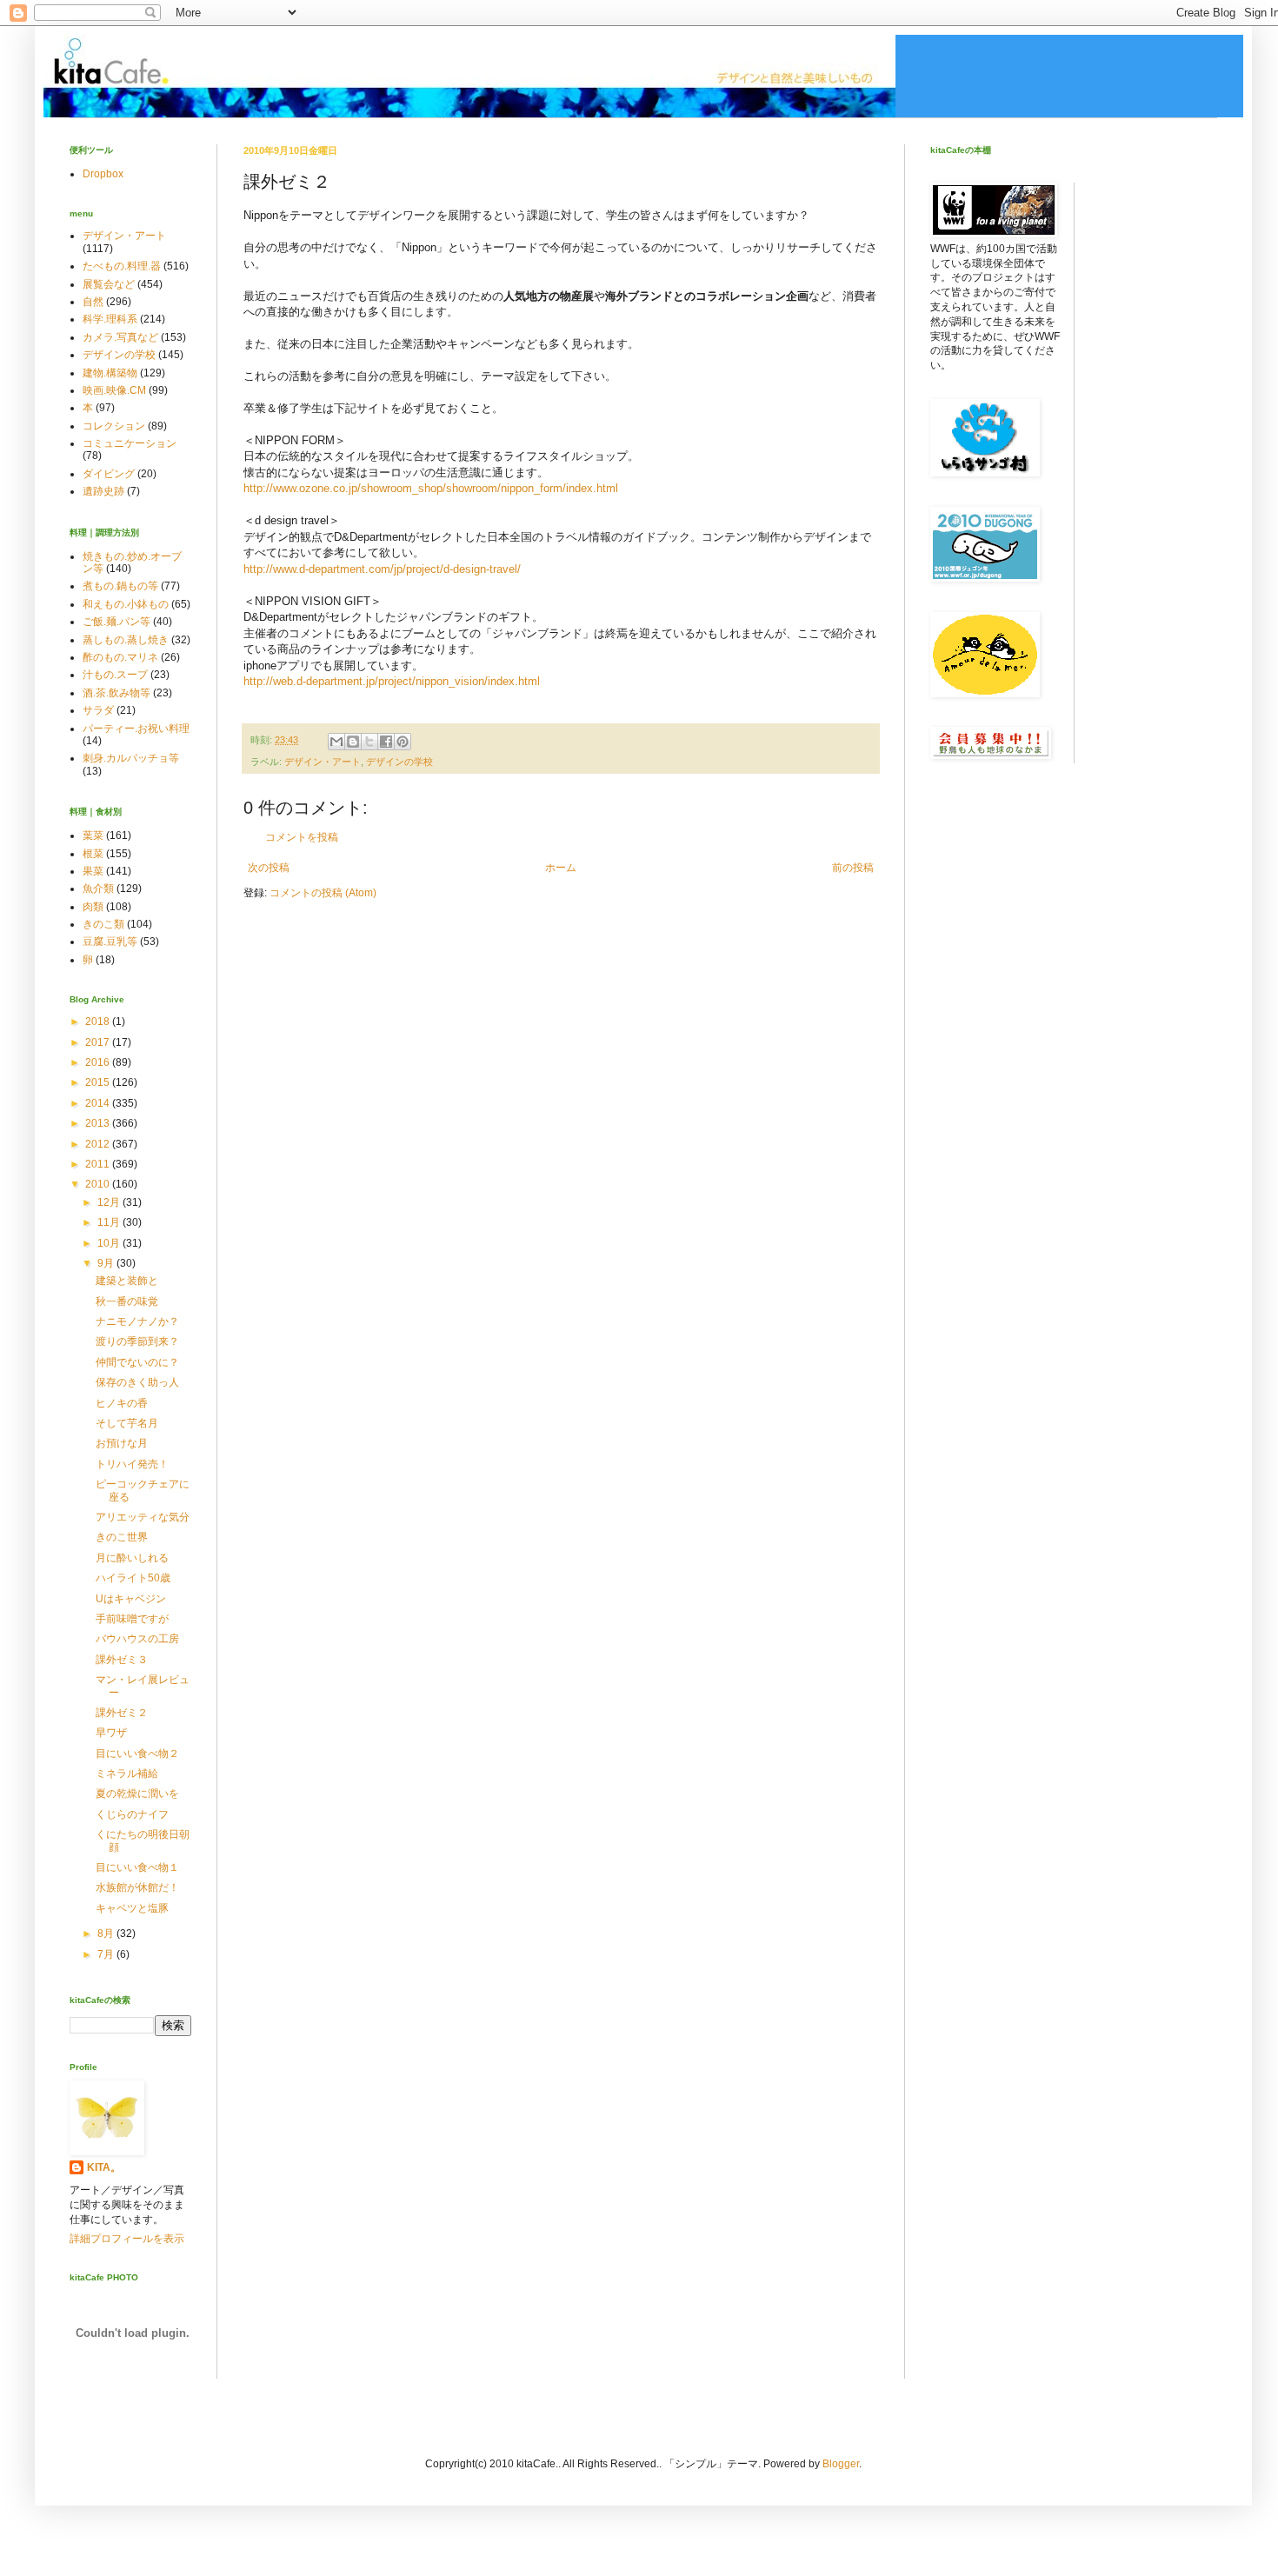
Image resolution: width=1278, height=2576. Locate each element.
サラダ (98, 710)
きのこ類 (103, 924)
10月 (110, 1243)
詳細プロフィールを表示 (127, 2239)
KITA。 (104, 2167)
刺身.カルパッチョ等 (131, 758)
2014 (99, 1103)
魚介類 (98, 889)
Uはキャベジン (131, 1599)
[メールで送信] (336, 742)
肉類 (93, 907)
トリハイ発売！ (132, 1464)
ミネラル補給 (127, 1774)
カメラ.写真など (120, 337)
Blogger (841, 2464)
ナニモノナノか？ (137, 1321)
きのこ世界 (122, 1537)
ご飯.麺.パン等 (116, 622)
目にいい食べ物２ (137, 1754)
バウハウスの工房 (137, 1639)
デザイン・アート (323, 762)
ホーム (561, 868)
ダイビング (109, 474)
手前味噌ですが (132, 1619)
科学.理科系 (110, 319)
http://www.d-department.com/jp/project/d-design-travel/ (382, 569)
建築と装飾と (127, 1281)
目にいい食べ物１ (137, 1867)
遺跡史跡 (103, 491)
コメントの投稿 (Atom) (323, 893)
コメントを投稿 (302, 837)
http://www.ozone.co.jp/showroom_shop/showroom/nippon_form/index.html (431, 488)
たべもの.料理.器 (122, 266)
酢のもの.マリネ (120, 657)
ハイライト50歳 (133, 1578)
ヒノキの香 (122, 1403)
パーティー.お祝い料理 (136, 729)
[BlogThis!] (353, 742)
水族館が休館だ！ (137, 1887)
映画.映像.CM (114, 390)
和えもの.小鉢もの (126, 604)
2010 (99, 1184)
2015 (99, 1082)
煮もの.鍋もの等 (120, 586)
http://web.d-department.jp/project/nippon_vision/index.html (392, 681)
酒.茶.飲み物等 (116, 693)
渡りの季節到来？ (137, 1341)
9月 (107, 1263)
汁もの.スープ (115, 675)
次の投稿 (269, 868)
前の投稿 (853, 868)
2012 (99, 1144)
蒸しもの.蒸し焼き (126, 640)
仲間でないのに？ (137, 1362)
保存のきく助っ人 (137, 1382)
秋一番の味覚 (127, 1301)
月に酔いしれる (132, 1558)
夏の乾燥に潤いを (137, 1794)
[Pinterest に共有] (403, 742)
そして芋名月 (127, 1423)
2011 (99, 1164)
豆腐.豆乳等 (110, 942)
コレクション (114, 426)
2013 (99, 1123)
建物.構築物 (110, 373)
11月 (110, 1222)
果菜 (93, 871)
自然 (93, 302)
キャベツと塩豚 (132, 1908)
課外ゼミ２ (122, 1713)
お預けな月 (122, 1443)
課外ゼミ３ (122, 1660)
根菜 (93, 854)
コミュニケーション (130, 443)
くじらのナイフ (132, 1814)
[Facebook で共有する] (386, 742)
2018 (99, 1022)
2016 (99, 1062)
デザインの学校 (399, 762)
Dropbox (103, 174)
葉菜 (93, 835)
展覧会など (109, 284)
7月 (107, 1954)
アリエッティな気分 (143, 1517)
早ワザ (111, 1733)
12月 (110, 1202)
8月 (107, 1934)
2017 (99, 1042)
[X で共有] (369, 742)
